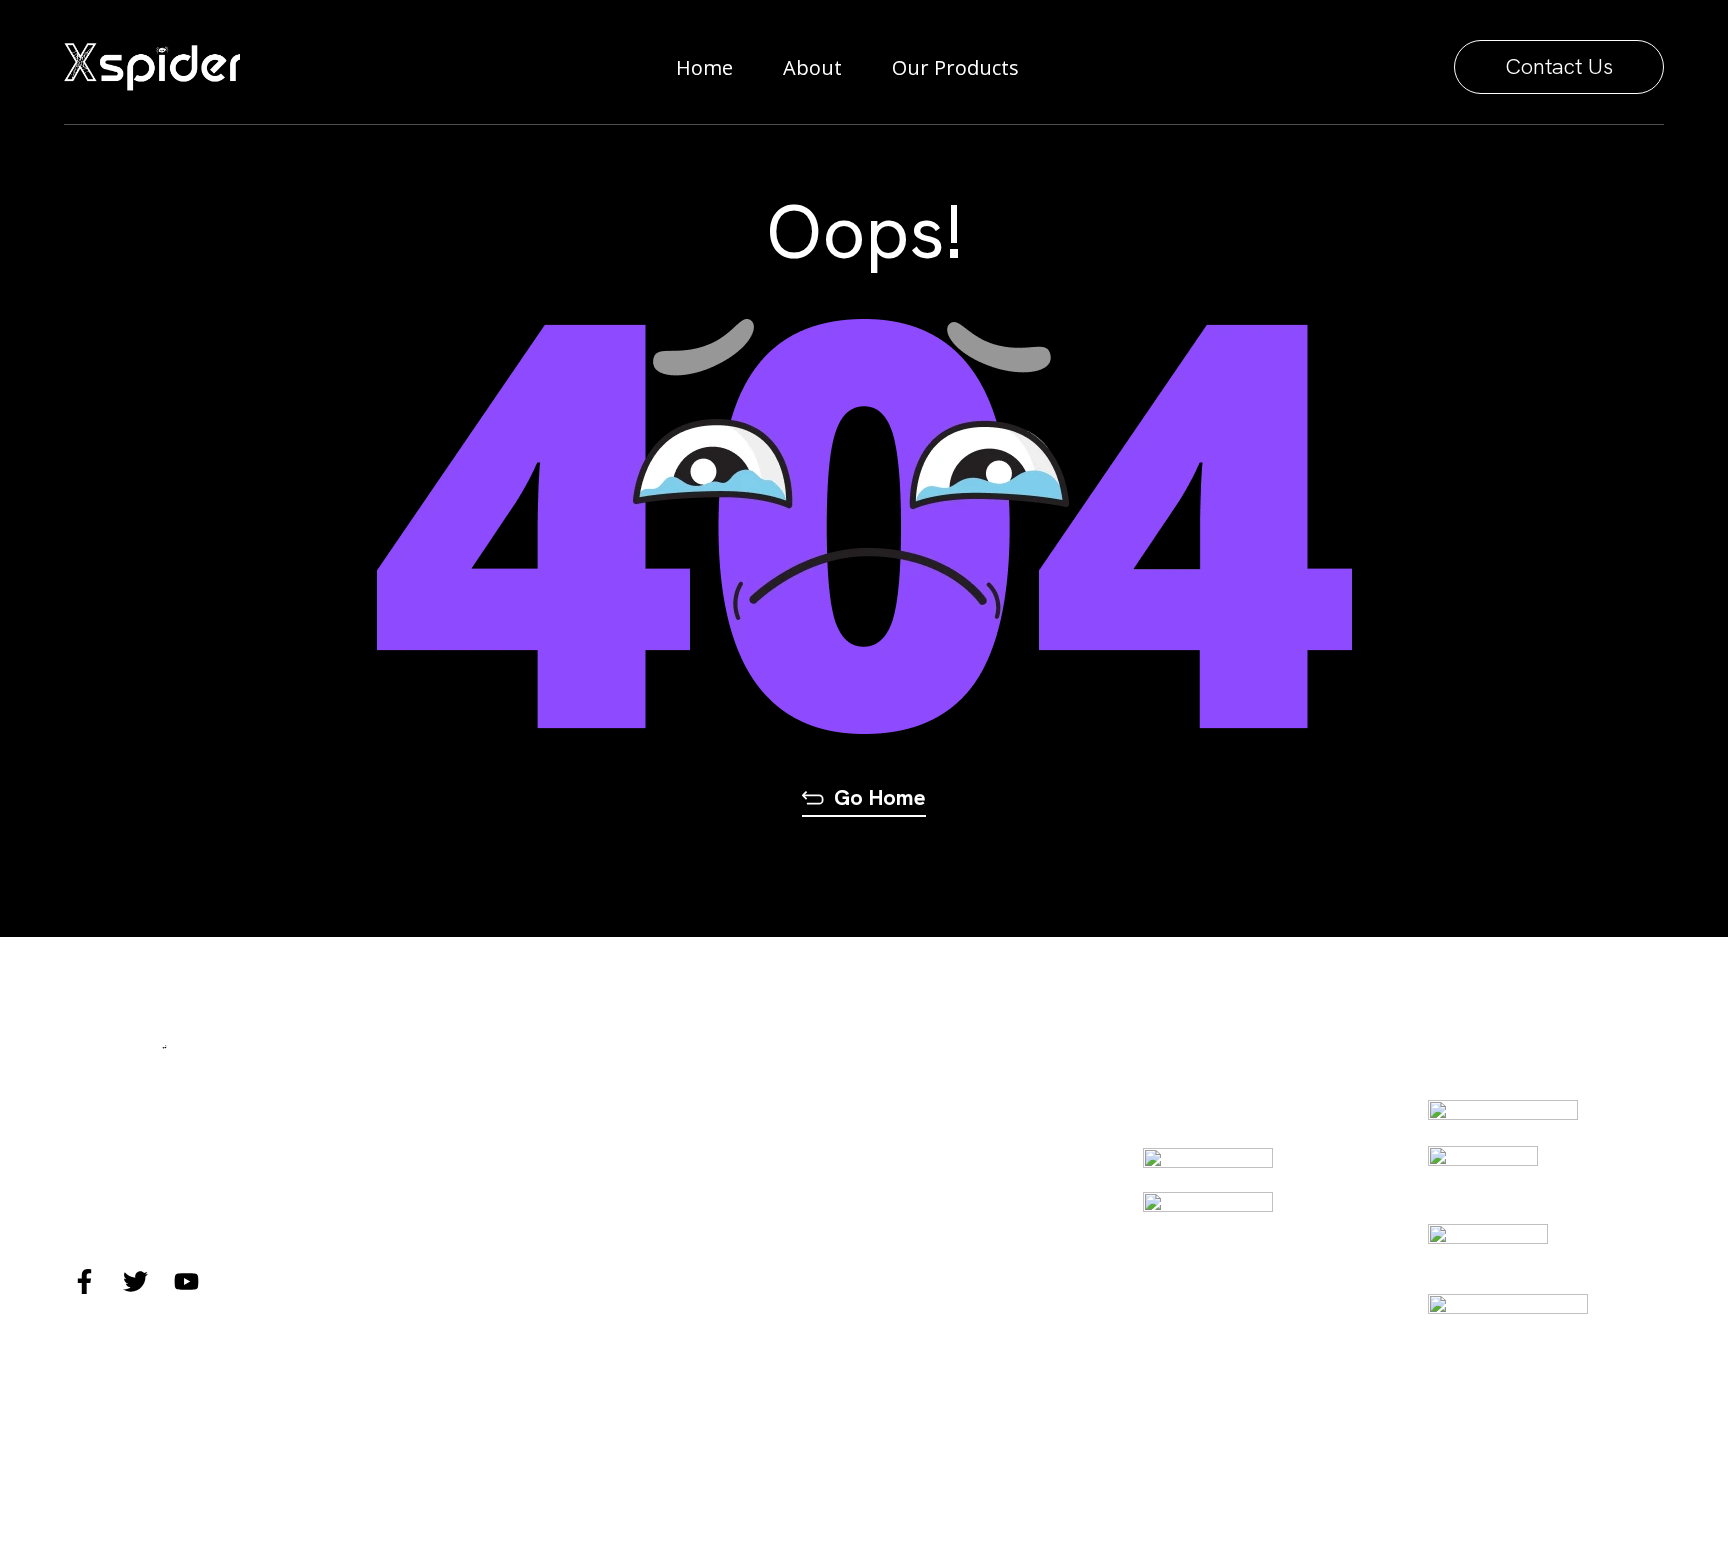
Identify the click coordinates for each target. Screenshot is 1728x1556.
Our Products (955, 67)
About (812, 67)
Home (704, 67)
